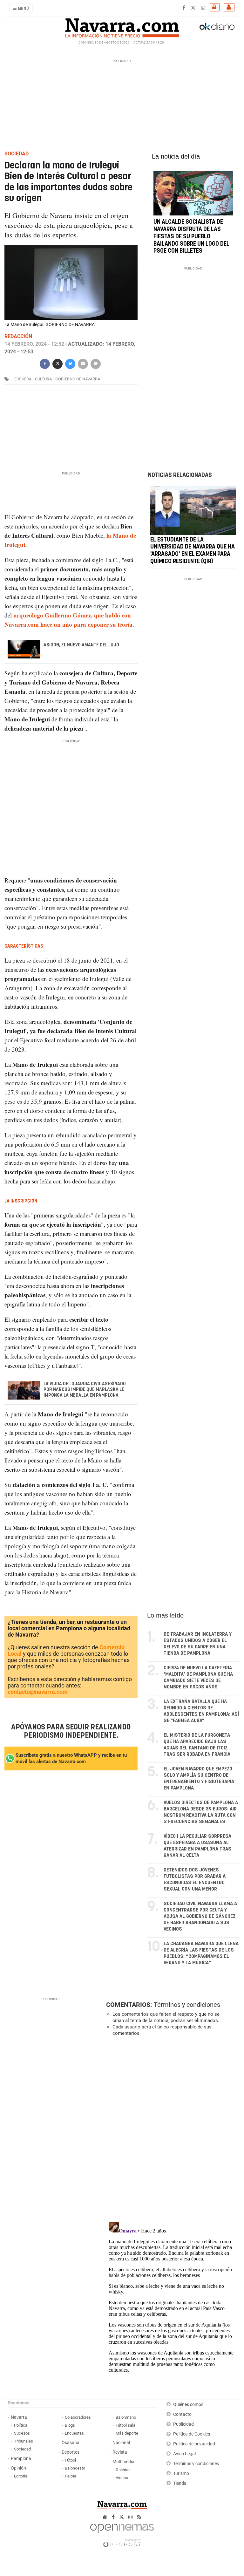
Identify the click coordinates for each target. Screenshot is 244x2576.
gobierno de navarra (78, 379)
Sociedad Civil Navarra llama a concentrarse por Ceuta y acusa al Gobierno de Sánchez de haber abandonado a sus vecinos (200, 1916)
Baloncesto (75, 2468)
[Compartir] (45, 363)
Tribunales (24, 2441)
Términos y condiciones (187, 2005)
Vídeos (122, 2478)
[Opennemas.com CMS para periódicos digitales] (122, 2534)
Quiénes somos (188, 2405)
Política (21, 2425)
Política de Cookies (192, 2434)
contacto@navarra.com (38, 1692)
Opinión (18, 2468)
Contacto (182, 2414)
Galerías (123, 2470)
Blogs (70, 2425)
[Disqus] (171, 2129)
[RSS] (139, 2517)
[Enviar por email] (83, 363)
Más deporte (127, 2433)
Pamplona (21, 2459)
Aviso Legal (184, 2454)
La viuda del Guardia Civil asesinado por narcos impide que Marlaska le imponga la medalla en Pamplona (85, 1390)
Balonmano (126, 2417)
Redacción (18, 336)
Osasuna (71, 2443)
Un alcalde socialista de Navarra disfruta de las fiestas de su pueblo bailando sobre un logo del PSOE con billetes (191, 237)
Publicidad (183, 2424)
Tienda (180, 2483)
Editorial (21, 2476)
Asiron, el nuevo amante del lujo (81, 645)
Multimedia (123, 2462)
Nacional (121, 2443)
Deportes (71, 2452)
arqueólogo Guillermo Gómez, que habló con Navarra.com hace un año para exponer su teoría (68, 620)
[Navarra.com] (122, 26)
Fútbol (70, 2460)
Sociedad (22, 2449)
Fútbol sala (125, 2425)
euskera (23, 379)
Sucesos (22, 2433)
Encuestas (74, 2433)
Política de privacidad (194, 2444)
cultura (43, 379)
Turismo (181, 2474)
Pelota (71, 2476)
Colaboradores (78, 2417)
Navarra (19, 2417)
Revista (120, 2452)
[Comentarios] (96, 363)
